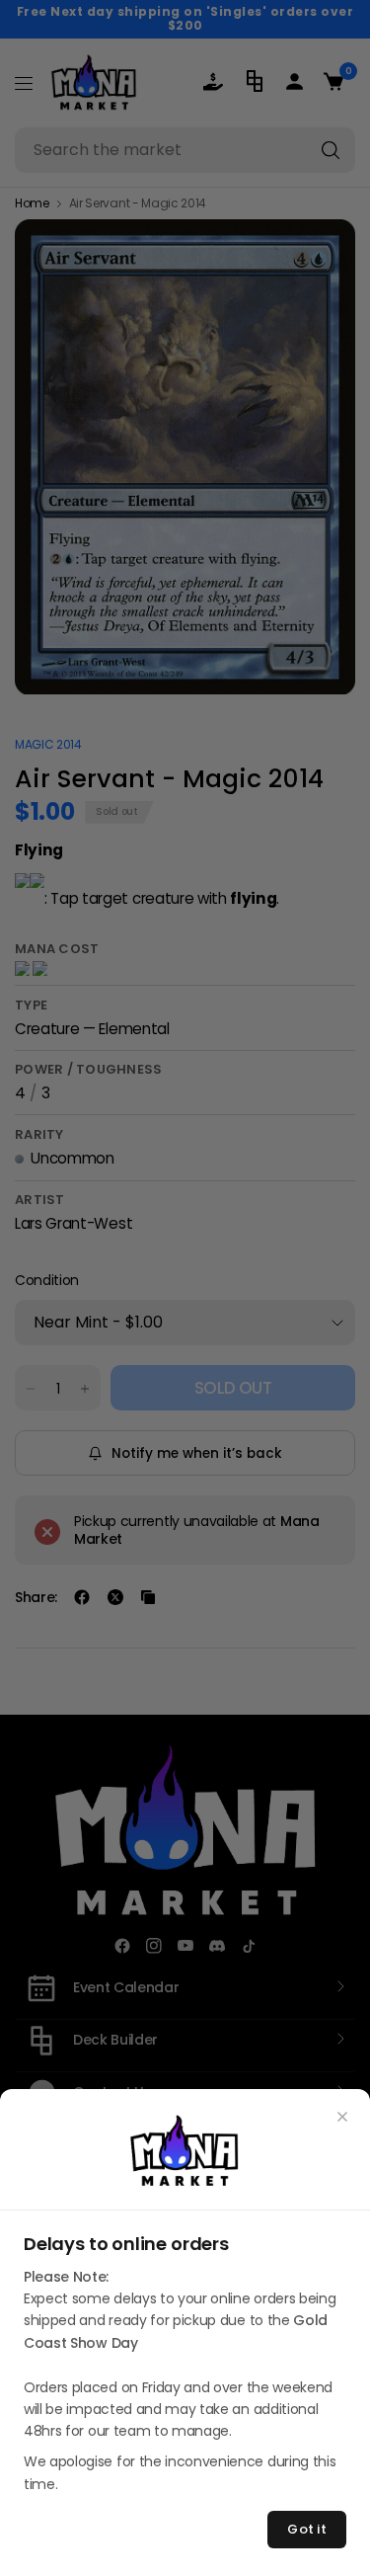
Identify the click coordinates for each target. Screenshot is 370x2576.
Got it (307, 2529)
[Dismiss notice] (342, 2117)
